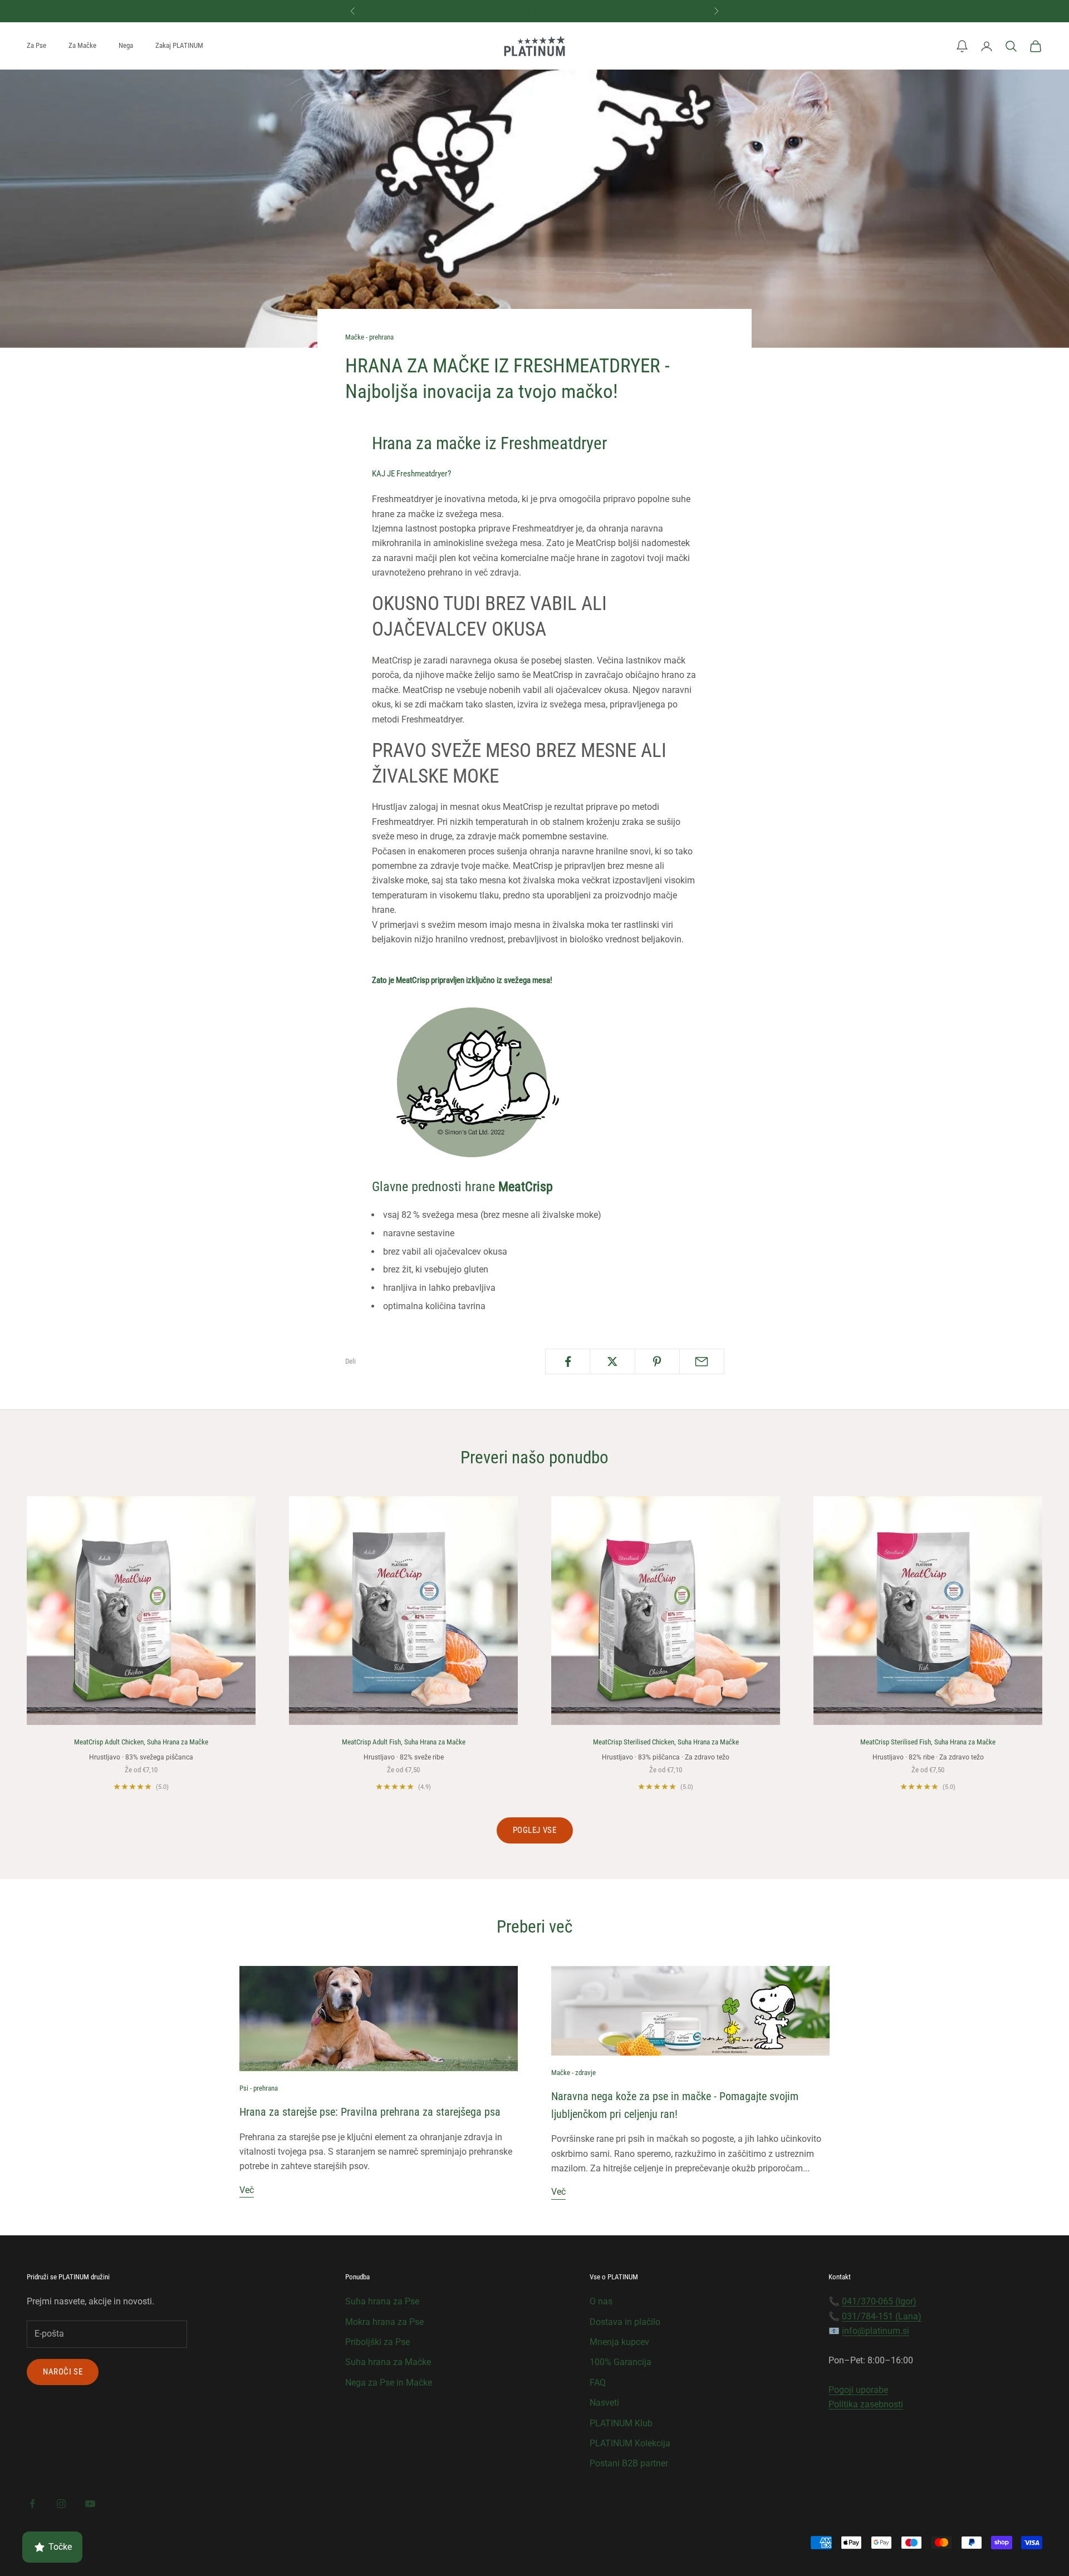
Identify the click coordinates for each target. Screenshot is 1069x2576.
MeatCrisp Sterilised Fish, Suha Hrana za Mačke (928, 1742)
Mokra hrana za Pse (384, 2322)
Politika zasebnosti (866, 2404)
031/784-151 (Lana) (882, 2316)
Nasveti (604, 2403)
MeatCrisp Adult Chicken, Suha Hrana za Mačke (141, 1742)
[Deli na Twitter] (612, 1361)
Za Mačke (82, 45)
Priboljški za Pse (377, 2342)
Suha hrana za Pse (382, 2301)
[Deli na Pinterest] (657, 1361)
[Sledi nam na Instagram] (61, 2504)
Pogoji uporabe (858, 2390)
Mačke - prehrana (369, 337)
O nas (601, 2301)
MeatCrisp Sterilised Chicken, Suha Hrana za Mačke (666, 1742)
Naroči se (63, 2372)
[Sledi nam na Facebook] (32, 2504)
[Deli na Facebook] (568, 1361)
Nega (126, 45)
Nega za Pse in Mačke (389, 2383)
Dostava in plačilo (625, 2322)
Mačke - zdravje (573, 2073)
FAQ (598, 2383)
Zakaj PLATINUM (179, 45)
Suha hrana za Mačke (388, 2362)
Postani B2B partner (629, 2463)
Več (247, 2190)
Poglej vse (535, 1830)
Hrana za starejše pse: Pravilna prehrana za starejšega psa (370, 2112)
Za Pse (36, 45)
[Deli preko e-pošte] (702, 1361)
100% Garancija (621, 2362)
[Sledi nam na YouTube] (90, 2504)
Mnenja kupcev (619, 2342)
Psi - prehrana (259, 2088)
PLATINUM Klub (621, 2423)
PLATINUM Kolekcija (630, 2443)
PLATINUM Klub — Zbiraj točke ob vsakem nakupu (538, 11)
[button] (962, 46)
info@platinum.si (876, 2331)
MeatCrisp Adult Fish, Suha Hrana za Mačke (404, 1742)
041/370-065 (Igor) (879, 2301)
